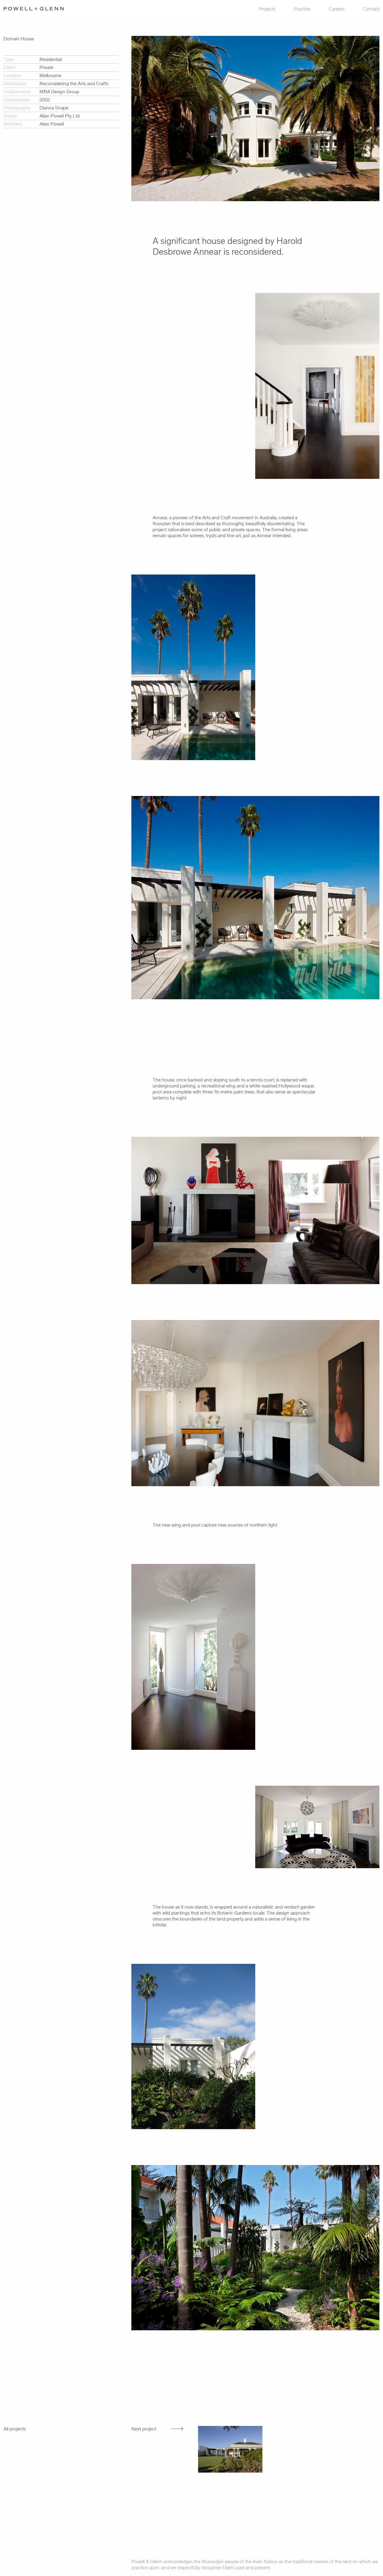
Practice (302, 9)
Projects (267, 9)
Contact (371, 9)
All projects (15, 2429)
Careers (337, 9)
